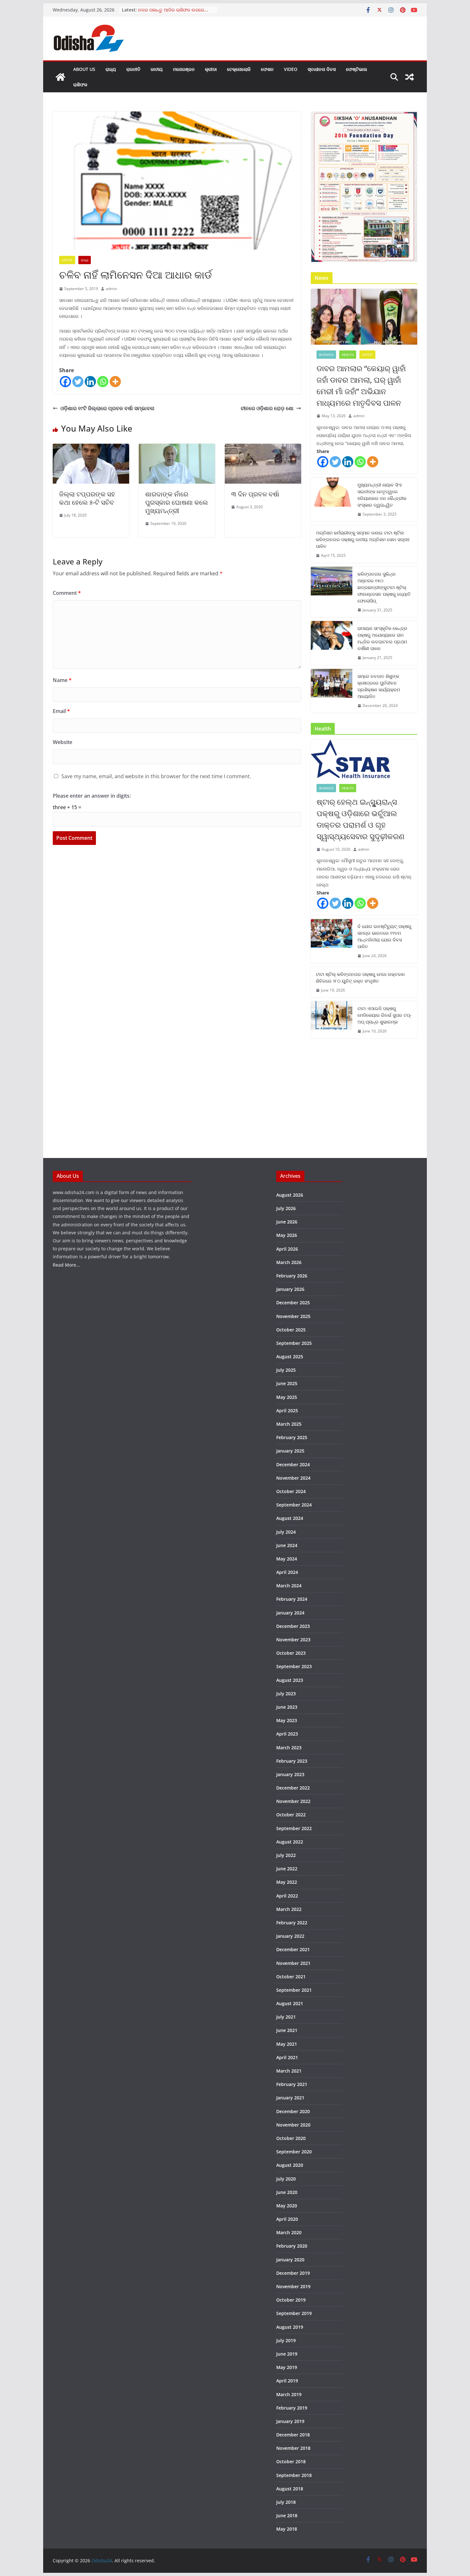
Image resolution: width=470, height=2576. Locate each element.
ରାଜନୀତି (133, 69)
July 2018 (286, 2502)
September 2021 (294, 1990)
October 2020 (291, 2138)
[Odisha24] (60, 77)
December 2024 (293, 1464)
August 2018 (290, 2489)
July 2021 (286, 2017)
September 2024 (294, 1505)
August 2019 (290, 2327)
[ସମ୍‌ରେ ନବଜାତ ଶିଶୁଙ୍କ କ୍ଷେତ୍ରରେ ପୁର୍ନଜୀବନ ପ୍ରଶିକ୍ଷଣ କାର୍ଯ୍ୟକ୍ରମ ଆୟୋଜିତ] (332, 691)
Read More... (66, 1265)
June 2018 (287, 2515)
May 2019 (287, 2367)
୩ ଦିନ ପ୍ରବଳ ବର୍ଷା (255, 494)
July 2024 (286, 1532)
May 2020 (287, 2206)
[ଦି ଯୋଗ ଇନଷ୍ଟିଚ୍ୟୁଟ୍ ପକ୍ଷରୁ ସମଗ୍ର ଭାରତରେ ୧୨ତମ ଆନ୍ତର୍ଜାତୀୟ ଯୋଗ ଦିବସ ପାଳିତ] (332, 941)
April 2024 (287, 1572)
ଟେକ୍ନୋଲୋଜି (239, 69)
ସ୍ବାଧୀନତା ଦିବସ (322, 69)
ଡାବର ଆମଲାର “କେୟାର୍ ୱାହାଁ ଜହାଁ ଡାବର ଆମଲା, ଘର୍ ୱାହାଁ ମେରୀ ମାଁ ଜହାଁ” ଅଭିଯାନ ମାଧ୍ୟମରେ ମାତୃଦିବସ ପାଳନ (361, 385)
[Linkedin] (90, 382)
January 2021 (290, 2098)
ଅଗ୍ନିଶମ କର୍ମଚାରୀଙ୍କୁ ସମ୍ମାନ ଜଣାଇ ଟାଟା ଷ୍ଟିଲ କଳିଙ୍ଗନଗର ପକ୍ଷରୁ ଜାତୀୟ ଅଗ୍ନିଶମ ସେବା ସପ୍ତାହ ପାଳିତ (363, 539)
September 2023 (294, 1666)
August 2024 (290, 1518)
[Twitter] (78, 382)
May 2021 (287, 2044)
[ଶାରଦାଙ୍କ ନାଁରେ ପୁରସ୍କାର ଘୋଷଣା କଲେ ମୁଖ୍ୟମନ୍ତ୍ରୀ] (177, 448)
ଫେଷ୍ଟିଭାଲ (356, 69)
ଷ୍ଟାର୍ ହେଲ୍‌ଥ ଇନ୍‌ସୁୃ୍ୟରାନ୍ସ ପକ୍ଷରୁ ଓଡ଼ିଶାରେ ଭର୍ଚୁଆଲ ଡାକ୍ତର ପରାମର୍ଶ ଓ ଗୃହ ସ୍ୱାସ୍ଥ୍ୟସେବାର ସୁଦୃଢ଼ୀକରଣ (360, 819)
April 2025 (287, 1411)
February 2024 (292, 1599)
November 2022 (293, 1801)
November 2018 (293, 2448)
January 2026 (290, 1289)
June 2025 (287, 1383)
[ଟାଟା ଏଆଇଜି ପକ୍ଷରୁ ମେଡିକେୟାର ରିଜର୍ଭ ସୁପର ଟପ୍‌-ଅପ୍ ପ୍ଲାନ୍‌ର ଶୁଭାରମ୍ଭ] (332, 1020)
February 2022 (292, 1923)
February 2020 (292, 2246)
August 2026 (290, 1195)
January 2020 (290, 2260)
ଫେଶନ (267, 69)
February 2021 (292, 2084)
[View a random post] (410, 77)
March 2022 (289, 1909)
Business (326, 355)
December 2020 (293, 2111)
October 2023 (291, 1653)
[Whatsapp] (103, 382)
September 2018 (294, 2475)
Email (61, 711)
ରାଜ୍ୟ (111, 69)
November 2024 (293, 1478)
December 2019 (293, 2273)
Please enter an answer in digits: (92, 796)
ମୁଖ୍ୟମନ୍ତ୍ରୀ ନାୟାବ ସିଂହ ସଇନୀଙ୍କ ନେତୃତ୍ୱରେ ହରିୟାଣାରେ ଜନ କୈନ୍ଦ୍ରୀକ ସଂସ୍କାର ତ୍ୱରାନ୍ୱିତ (382, 495)
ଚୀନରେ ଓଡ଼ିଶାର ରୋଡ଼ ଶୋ (267, 408)
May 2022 (287, 1882)
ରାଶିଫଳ (80, 84)
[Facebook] (65, 382)
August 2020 (290, 2165)
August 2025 (290, 1357)
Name (62, 680)
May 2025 (287, 1397)
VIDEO (291, 69)
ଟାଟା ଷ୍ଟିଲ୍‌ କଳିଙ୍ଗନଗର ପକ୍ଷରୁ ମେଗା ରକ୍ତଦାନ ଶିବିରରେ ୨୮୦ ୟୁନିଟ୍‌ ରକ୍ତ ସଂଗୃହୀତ (360, 977)
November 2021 (293, 1963)
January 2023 (290, 1774)
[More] (115, 382)
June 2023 (287, 1707)
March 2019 (289, 2394)
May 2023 (287, 1720)
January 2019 (290, 2421)
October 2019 (291, 2300)
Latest (67, 260)
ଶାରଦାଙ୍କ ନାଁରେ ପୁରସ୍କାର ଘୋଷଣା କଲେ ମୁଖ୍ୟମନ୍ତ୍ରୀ (176, 502)
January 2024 (290, 1613)
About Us (84, 69)
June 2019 (287, 2354)
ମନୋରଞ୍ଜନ (184, 69)
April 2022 (287, 1896)
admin (111, 289)
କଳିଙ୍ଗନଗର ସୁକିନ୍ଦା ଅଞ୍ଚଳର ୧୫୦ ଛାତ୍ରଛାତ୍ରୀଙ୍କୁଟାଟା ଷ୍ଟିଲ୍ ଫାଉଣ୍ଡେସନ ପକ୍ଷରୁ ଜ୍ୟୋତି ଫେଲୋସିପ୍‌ (384, 587)
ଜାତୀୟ (157, 69)
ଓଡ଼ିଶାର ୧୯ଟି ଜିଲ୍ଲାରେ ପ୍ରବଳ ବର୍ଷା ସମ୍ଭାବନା (107, 408)
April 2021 (287, 2057)
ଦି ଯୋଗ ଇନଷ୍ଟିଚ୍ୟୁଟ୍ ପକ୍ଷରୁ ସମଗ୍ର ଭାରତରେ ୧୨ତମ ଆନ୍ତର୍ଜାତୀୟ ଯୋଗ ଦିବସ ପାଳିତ (384, 936)
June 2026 (287, 1222)
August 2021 (290, 2003)
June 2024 (287, 1545)
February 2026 (292, 1276)
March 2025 (289, 1424)
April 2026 (287, 1249)
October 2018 (291, 2461)
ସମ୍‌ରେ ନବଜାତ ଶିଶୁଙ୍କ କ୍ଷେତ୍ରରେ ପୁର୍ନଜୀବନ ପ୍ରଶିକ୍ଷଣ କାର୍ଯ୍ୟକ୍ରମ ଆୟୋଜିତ (379, 686)
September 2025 (294, 1343)
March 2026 (289, 1262)
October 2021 (291, 1977)
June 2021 (287, 2030)
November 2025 (293, 1316)
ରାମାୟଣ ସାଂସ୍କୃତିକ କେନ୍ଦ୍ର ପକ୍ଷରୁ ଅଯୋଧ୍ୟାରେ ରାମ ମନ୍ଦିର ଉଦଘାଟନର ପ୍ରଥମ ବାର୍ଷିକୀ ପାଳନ (382, 638)
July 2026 (286, 1208)
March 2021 (289, 2071)
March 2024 (289, 1586)
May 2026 (287, 1235)
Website (63, 742)
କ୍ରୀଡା (211, 69)
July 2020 (286, 2179)
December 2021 (293, 1949)
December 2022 (293, 1788)
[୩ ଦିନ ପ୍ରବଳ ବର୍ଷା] (263, 448)
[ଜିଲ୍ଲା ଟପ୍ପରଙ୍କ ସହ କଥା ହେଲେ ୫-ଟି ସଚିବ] (91, 448)
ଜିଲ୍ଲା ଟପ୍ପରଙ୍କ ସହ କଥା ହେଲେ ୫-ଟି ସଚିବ (87, 498)
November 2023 (293, 1640)
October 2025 (291, 1330)
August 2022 (290, 1842)
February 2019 (292, 2408)
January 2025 (290, 1451)
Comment (67, 593)
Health (348, 355)
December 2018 (293, 2435)
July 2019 (286, 2340)
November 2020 (293, 2125)
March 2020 (289, 2232)
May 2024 (287, 1559)
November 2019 (293, 2286)
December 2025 (293, 1303)
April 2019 (287, 2381)
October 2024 (291, 1491)
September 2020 (294, 2152)
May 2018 (287, 2529)
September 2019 (294, 2313)
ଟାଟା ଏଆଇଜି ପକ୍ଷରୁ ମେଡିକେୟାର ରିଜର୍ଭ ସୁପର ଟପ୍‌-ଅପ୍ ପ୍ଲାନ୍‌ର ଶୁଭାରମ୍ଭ (384, 1015)
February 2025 (292, 1437)
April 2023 (287, 1734)
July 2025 (286, 1370)
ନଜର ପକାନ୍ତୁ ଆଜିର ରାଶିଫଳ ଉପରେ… (173, 10)
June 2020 (287, 2192)
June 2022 (287, 1869)
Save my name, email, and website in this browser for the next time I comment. (156, 776)
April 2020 (287, 2219)
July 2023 (286, 1694)
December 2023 (293, 1626)
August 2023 (290, 1680)
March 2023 (289, 1748)
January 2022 (290, 1936)
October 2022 (291, 1815)
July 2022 (286, 1855)
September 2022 (294, 1828)
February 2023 (292, 1761)
